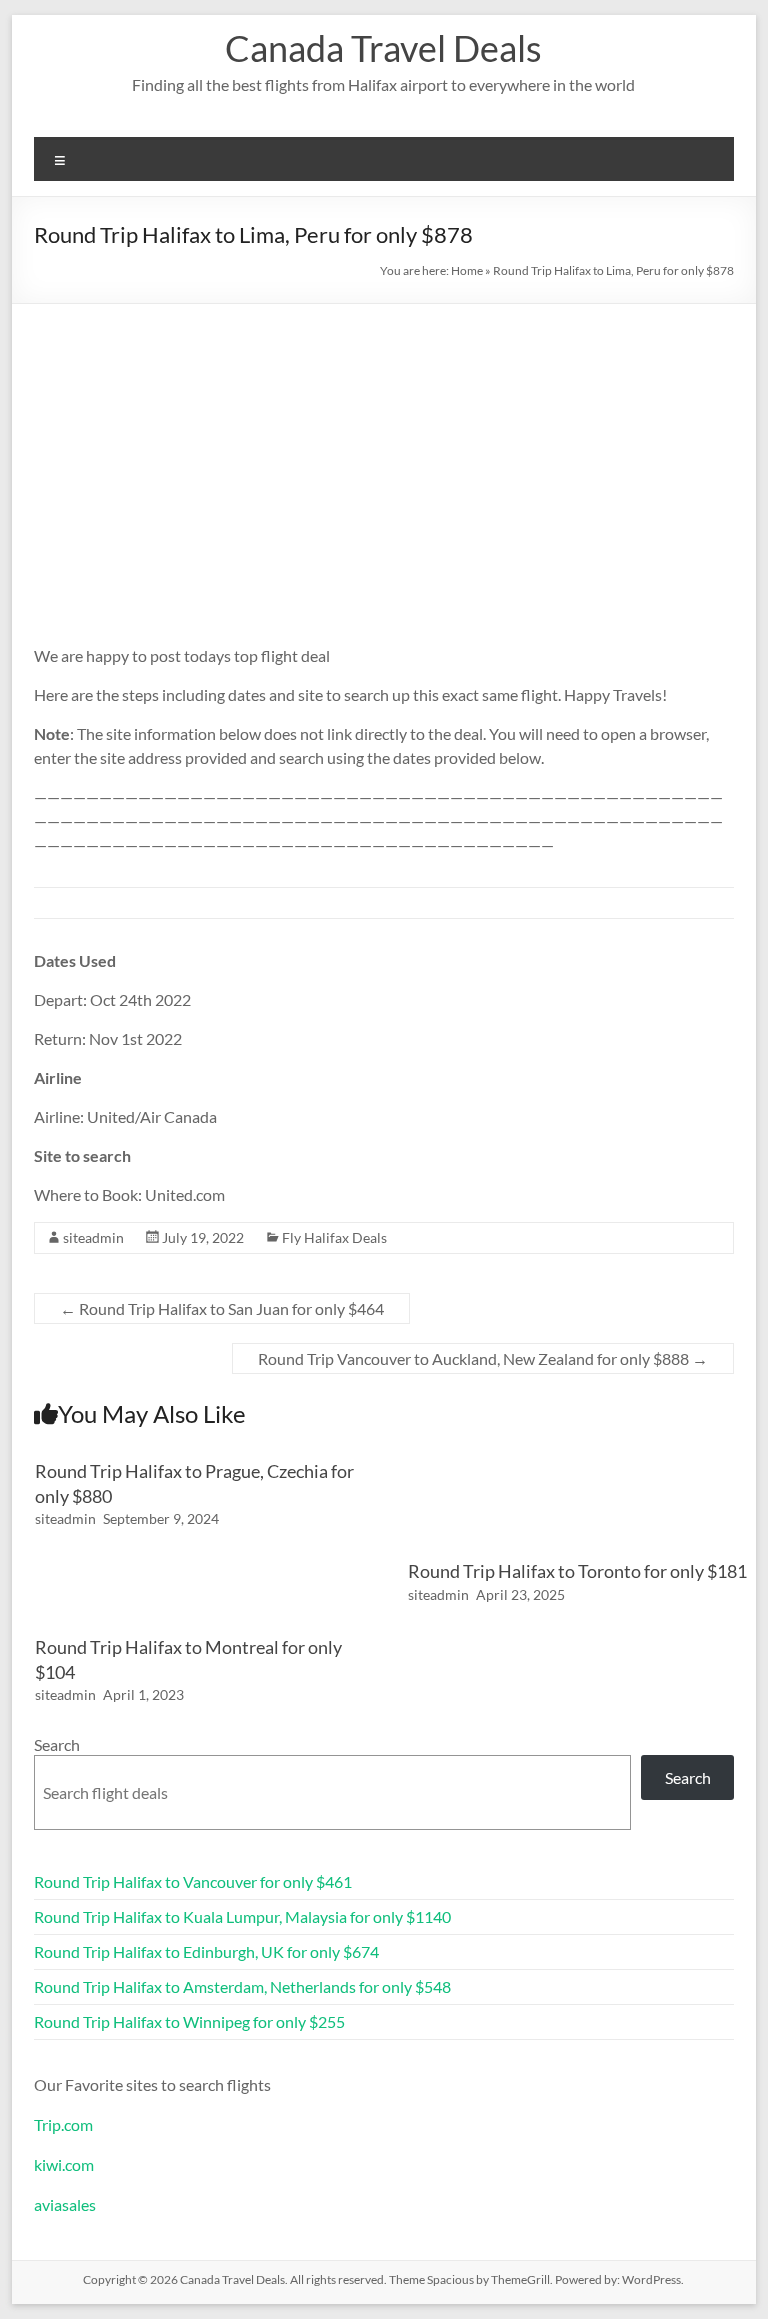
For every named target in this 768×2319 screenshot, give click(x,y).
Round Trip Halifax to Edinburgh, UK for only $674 (206, 1951)
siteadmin (93, 1237)
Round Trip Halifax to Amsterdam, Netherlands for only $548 (242, 1986)
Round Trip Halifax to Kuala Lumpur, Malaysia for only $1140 (242, 1916)
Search (57, 1744)
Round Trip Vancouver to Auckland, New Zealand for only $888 (483, 1358)
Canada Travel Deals (383, 48)
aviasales (65, 2204)
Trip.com (63, 2124)
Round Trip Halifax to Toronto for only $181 (577, 1571)
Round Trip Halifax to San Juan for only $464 (222, 1308)
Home (467, 270)
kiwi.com (64, 2164)
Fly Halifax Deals (334, 1237)
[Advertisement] (384, 454)
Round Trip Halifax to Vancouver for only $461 (193, 1881)
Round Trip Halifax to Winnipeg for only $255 (189, 2021)
